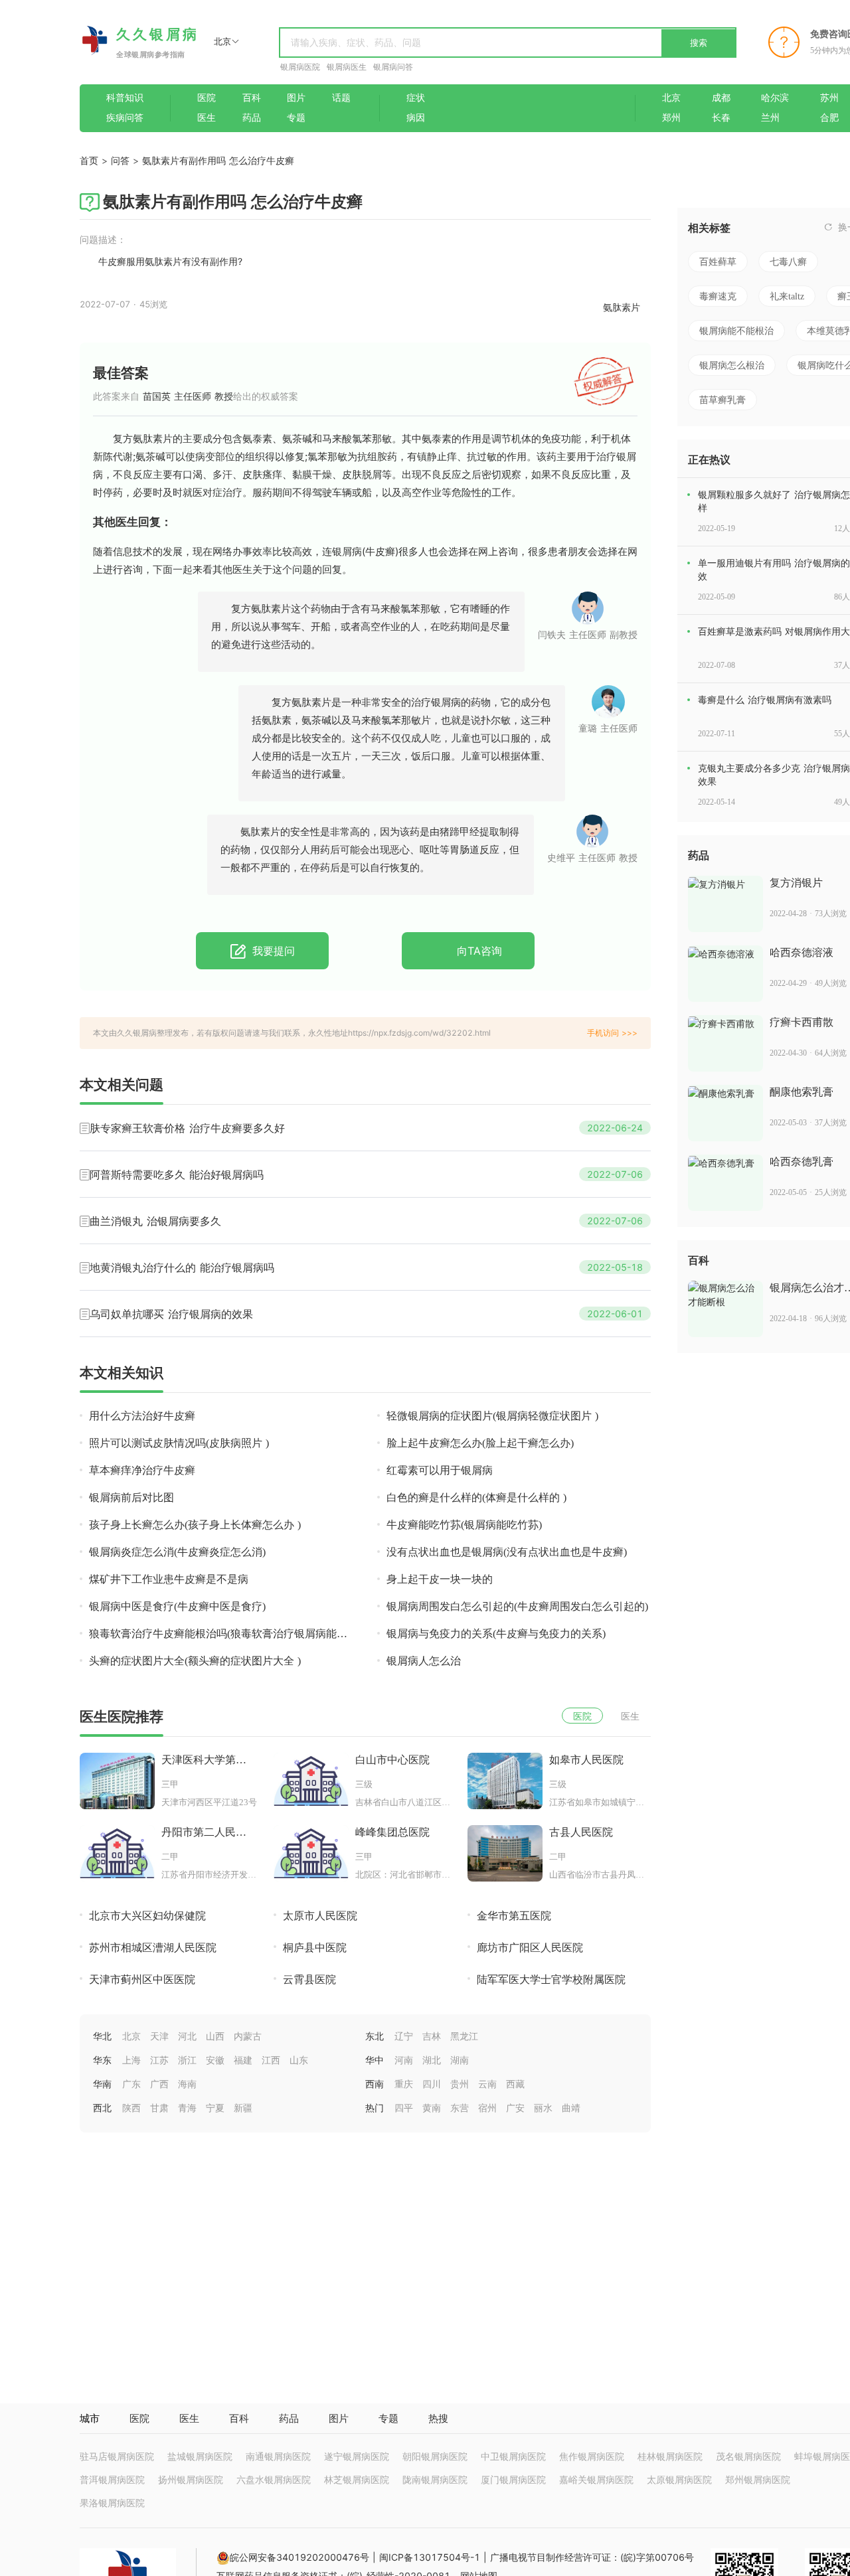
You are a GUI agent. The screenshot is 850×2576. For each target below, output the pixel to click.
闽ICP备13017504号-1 (430, 2557)
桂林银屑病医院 (670, 2456)
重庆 (404, 2084)
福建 (243, 2060)
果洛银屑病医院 (112, 2503)
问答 (120, 160)
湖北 (432, 2060)
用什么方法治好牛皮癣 (142, 1416)
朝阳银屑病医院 (435, 2456)
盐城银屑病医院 (200, 2456)
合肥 (829, 118)
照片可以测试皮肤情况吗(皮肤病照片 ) (179, 1443)
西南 (375, 2084)
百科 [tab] (239, 2418)
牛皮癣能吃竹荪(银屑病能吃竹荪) (464, 1525)
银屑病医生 (347, 67)
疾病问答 (125, 118)
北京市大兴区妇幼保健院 (147, 1916)
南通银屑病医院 (278, 2456)
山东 (299, 2060)
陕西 (131, 2108)
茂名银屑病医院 (748, 2456)
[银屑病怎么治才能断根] (725, 1309)
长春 (721, 118)
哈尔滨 (775, 98)
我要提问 (272, 951)
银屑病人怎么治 (424, 1661)
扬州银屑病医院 (191, 2479)
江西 (271, 2060)
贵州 (460, 2084)
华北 (102, 2036)
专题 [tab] (388, 2418)
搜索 (699, 42)
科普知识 (125, 98)
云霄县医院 (309, 1979)
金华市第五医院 (514, 1916)
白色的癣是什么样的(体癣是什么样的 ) (476, 1497)
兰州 (770, 118)
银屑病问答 (393, 67)
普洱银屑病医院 (112, 2479)
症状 (416, 98)
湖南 (460, 2060)
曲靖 (571, 2108)
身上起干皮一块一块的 (440, 1579)
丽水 (543, 2108)
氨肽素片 (622, 307)
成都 (721, 98)
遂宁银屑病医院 (357, 2456)
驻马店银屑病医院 (117, 2456)
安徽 (215, 2060)
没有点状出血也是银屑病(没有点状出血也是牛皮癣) (507, 1552)
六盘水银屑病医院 (274, 2479)
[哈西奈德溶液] (725, 974)
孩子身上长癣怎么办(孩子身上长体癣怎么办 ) (195, 1525)
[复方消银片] (725, 904)
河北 (187, 2036)
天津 (159, 2036)
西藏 (515, 2084)
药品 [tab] (289, 2418)
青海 (187, 2108)
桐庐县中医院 (315, 1948)
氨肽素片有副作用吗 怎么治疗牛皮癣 (218, 160)
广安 (515, 2108)
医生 (207, 118)
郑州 (671, 118)
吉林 (432, 2036)
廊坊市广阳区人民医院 (530, 1948)
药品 (252, 118)
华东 (102, 2060)
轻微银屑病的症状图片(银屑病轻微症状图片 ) (492, 1416)
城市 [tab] (90, 2418)
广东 (131, 2084)
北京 (671, 98)
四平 (404, 2108)
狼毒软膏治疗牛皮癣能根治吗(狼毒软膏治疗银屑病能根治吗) (218, 1634)
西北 (102, 2108)
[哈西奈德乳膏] (725, 1183)
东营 (460, 2108)
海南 (187, 2084)
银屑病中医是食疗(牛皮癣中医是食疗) (177, 1606)
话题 (341, 98)
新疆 (243, 2108)
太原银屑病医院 (679, 2479)
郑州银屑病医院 (758, 2479)
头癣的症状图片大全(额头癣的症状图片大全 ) (195, 1661)
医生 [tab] (189, 2418)
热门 (375, 2108)
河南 (404, 2060)
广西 (159, 2084)
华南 (102, 2084)
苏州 (829, 98)
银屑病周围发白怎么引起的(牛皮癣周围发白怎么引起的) (517, 1606)
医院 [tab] (139, 2418)
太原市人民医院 (320, 1916)
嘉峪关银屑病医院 (596, 2479)
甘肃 (159, 2108)
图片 (296, 98)
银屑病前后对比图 (131, 1497)
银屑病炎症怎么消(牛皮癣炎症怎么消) (177, 1552)
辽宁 (404, 2036)
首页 (89, 160)
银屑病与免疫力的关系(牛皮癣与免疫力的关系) (496, 1634)
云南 (487, 2084)
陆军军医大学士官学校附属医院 (551, 1979)
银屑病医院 (300, 67)
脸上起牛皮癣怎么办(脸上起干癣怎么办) (480, 1443)
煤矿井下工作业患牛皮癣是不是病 (169, 1579)
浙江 (187, 2060)
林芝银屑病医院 (357, 2479)
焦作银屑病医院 (592, 2456)
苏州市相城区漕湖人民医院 (153, 1948)
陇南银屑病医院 (435, 2479)
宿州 (487, 2108)
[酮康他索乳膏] (725, 1113)
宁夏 (215, 2108)
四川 (432, 2084)
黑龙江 (464, 2036)
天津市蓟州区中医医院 (142, 1979)
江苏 (159, 2060)
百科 (252, 98)
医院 (207, 98)
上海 (131, 2060)
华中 (375, 2060)
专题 (296, 118)
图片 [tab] (339, 2418)
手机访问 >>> (612, 1033)
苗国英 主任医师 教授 (186, 396)
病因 (416, 118)
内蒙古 (248, 2036)
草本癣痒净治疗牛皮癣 (142, 1470)
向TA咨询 (478, 951)
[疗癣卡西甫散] (725, 1043)
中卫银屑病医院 (513, 2456)
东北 (375, 2036)
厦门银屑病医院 (513, 2479)
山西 (215, 2036)
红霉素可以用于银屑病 (440, 1470)
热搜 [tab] (438, 2418)
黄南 (432, 2108)
